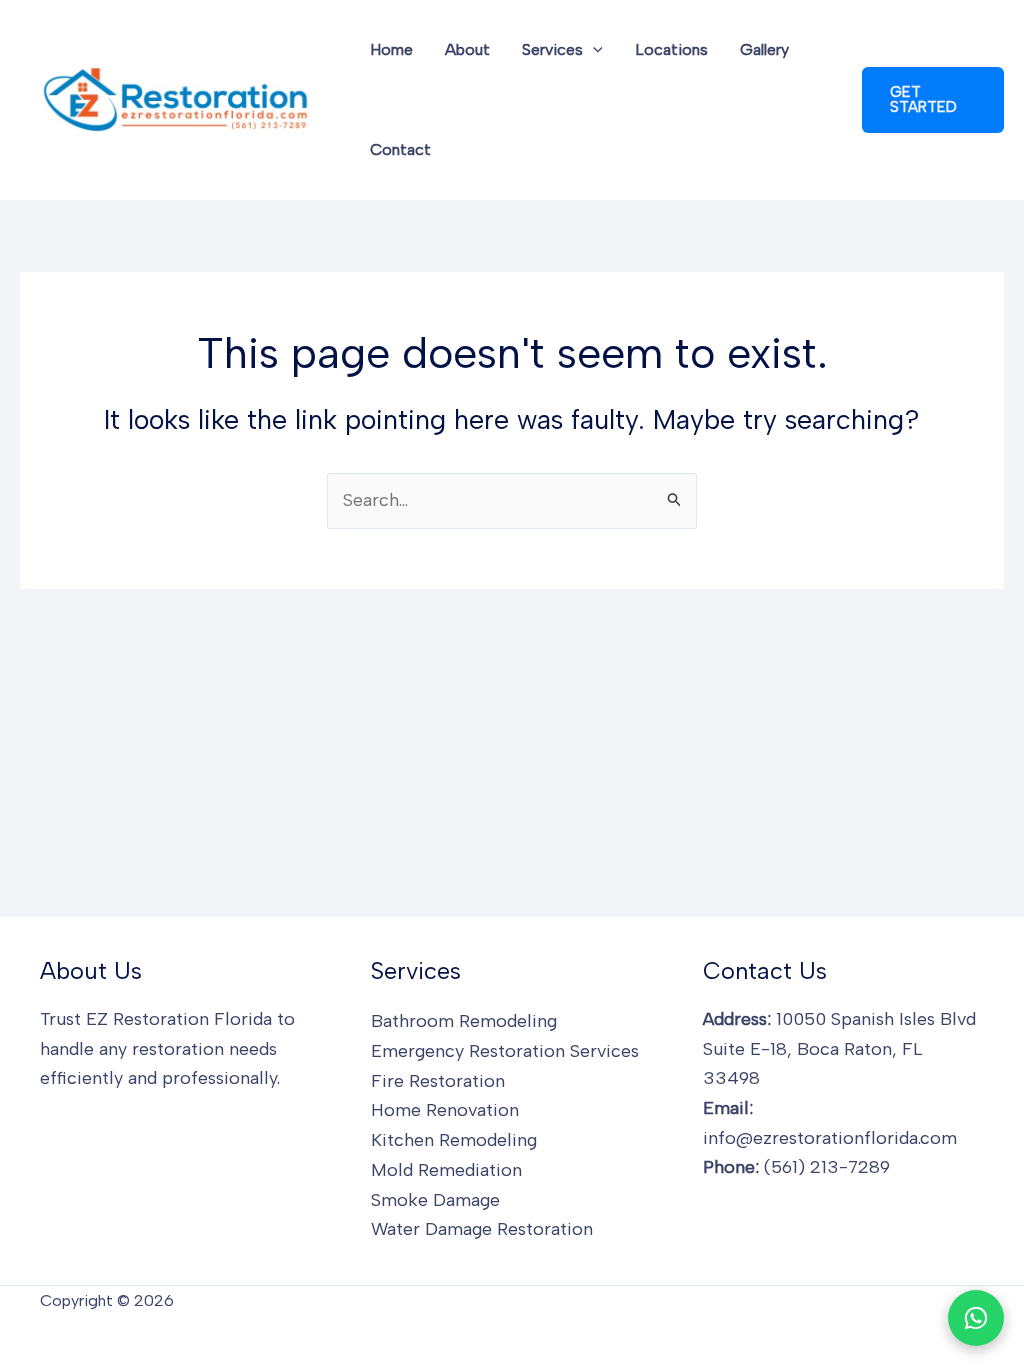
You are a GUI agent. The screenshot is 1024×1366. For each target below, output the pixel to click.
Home (391, 49)
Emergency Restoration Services (505, 1051)
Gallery (764, 49)
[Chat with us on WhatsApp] (976, 1318)
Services (552, 49)
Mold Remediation (446, 1170)
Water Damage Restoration (482, 1229)
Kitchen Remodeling (454, 1140)
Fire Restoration (438, 1081)
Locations (671, 49)
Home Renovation (445, 1110)
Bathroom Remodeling (464, 1021)
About (467, 49)
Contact (400, 149)
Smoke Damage (435, 1200)
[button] (593, 50)
